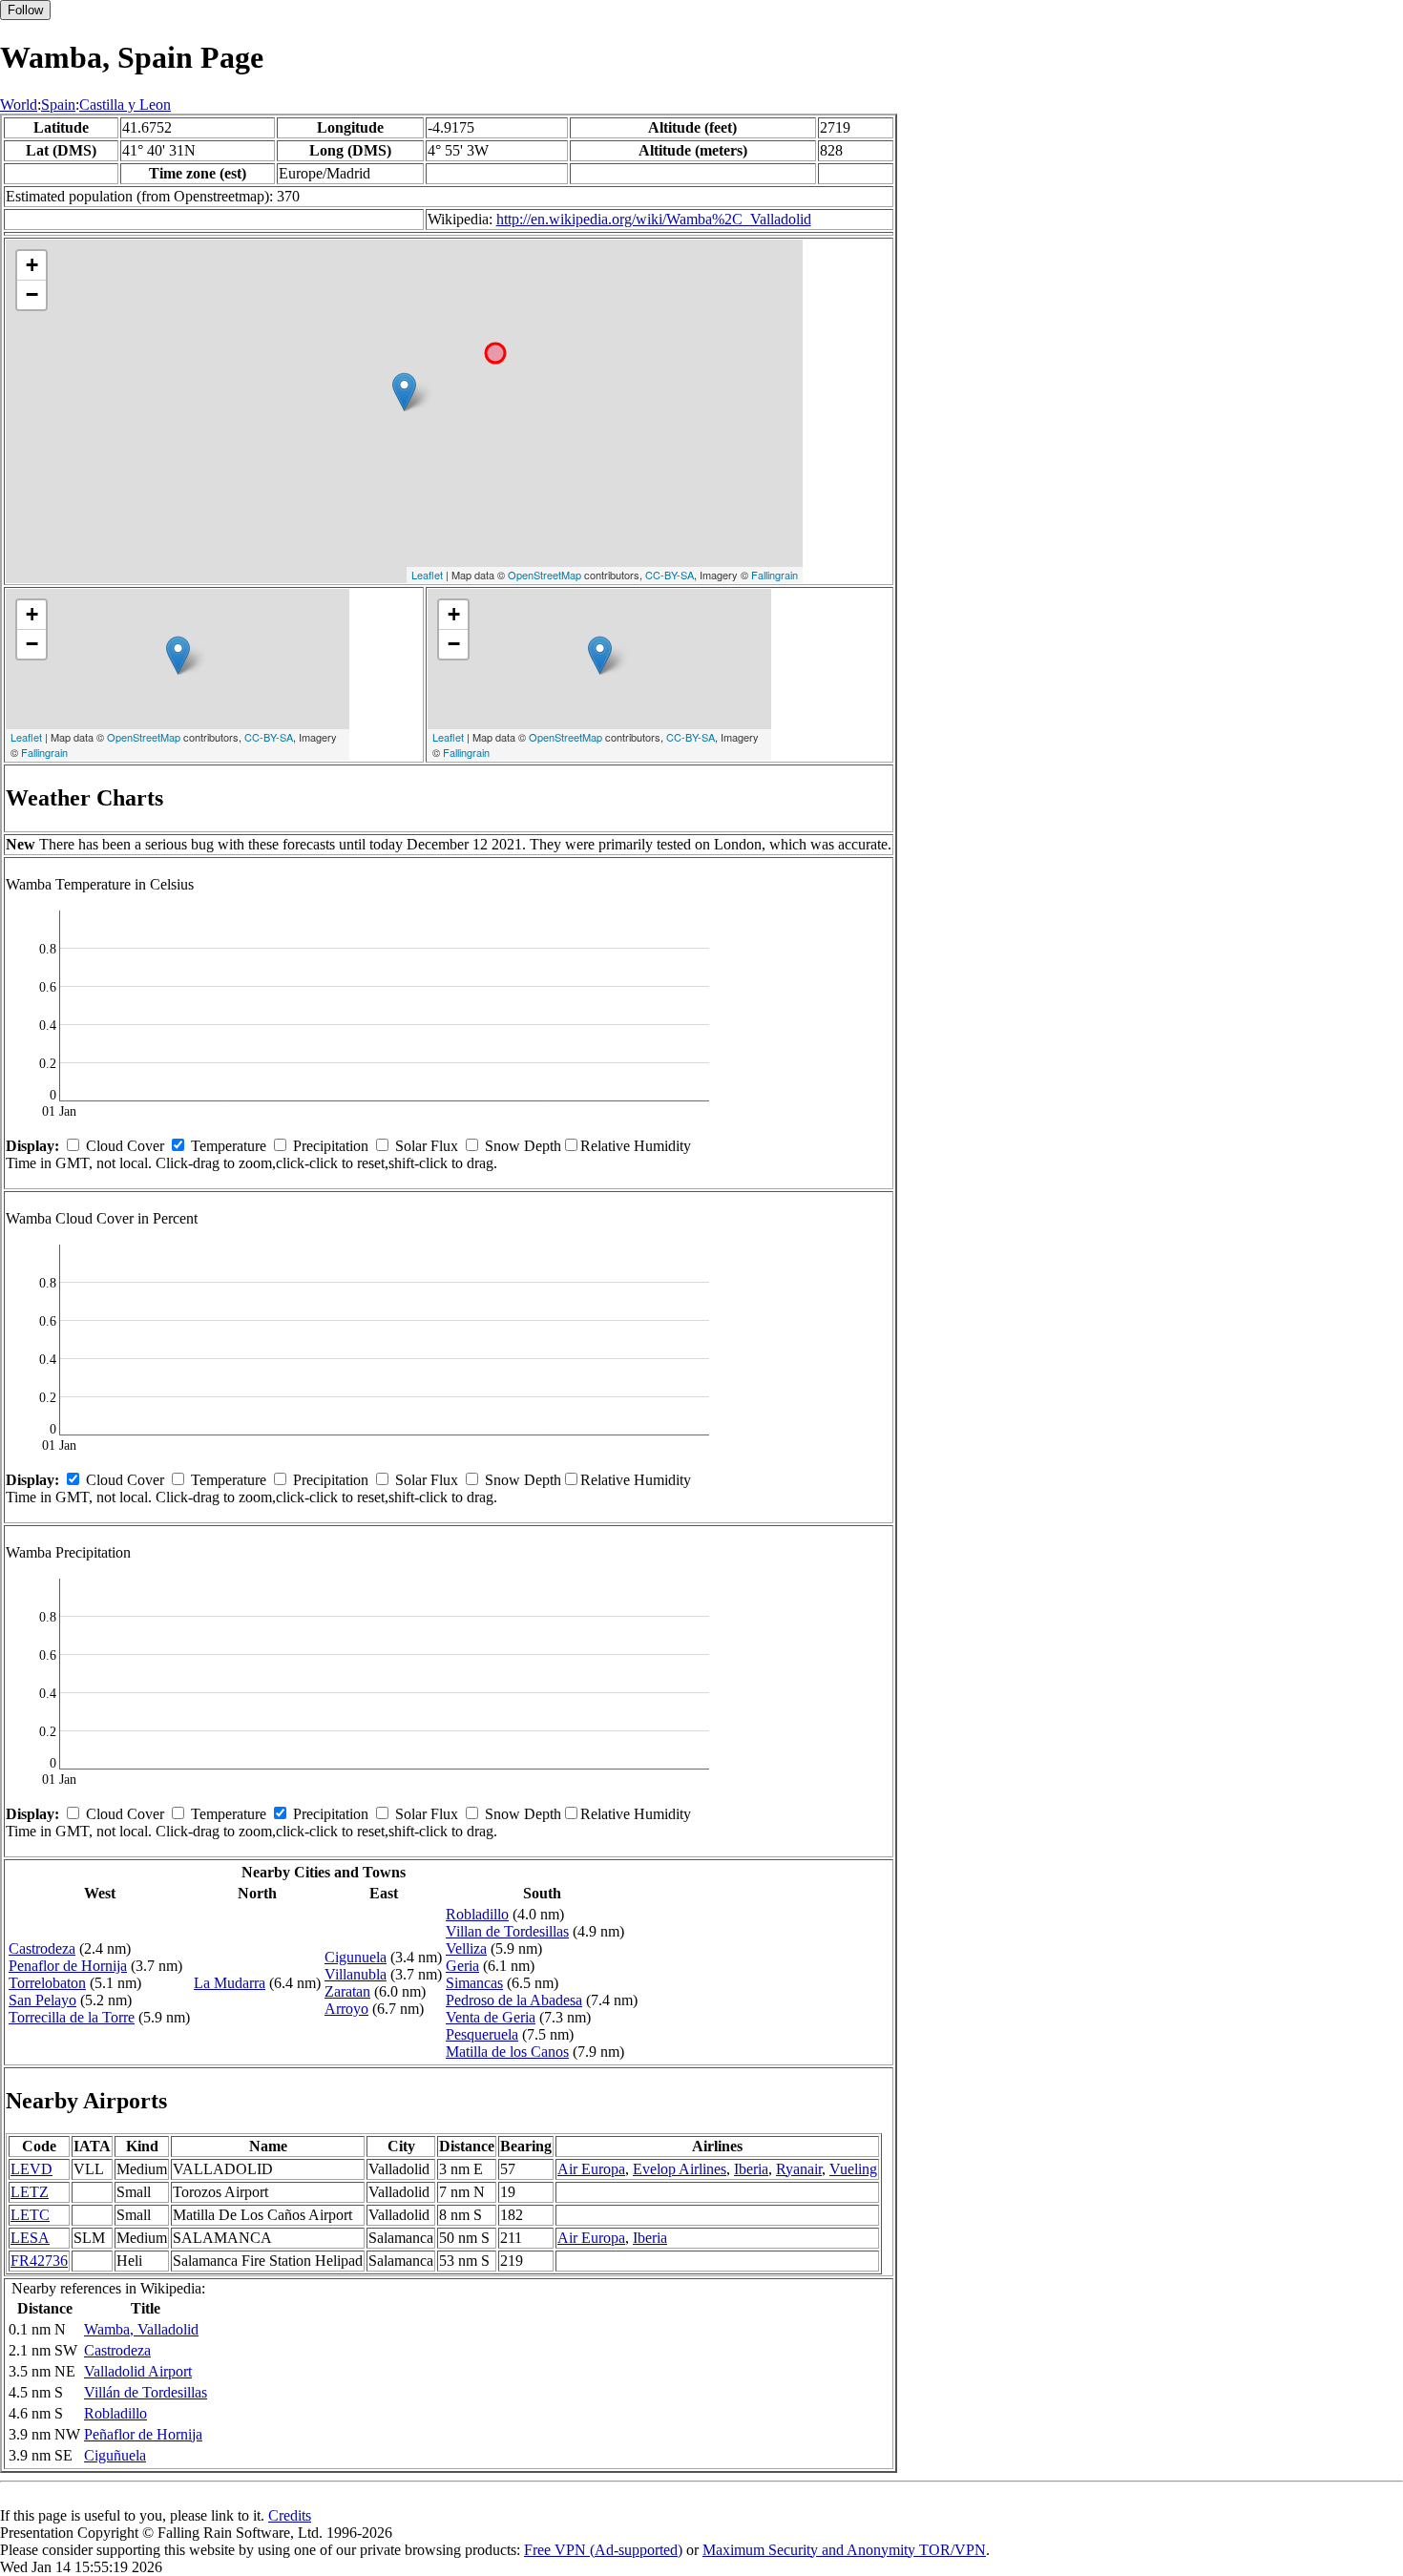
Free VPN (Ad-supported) (603, 2550)
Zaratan (347, 1991)
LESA (30, 2238)
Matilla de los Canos (507, 2052)
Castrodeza (42, 1948)
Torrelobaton (47, 1983)
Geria (462, 1966)
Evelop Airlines (680, 2169)
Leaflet (427, 575)
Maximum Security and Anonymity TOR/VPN (844, 2550)
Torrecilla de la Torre (72, 2017)
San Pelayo (42, 2000)
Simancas (474, 1983)
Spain (58, 105)
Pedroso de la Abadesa (514, 2000)
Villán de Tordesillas (146, 2392)
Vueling (853, 2169)
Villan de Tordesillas (507, 1931)
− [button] (32, 294)
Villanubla (356, 1974)
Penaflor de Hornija (68, 1966)
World (19, 105)
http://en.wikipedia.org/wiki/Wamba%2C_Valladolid (654, 219)
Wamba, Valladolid (141, 2329)
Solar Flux (427, 1146)
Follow (25, 10)
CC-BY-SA (670, 575)
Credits (290, 2515)
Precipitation (331, 1146)
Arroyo (346, 2009)
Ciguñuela (115, 2455)
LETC (30, 2215)
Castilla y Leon (125, 105)
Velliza (466, 1948)
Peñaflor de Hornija (143, 2434)
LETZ (30, 2192)
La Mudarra (230, 1983)
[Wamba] (404, 392)
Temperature (229, 1146)
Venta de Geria (491, 2017)
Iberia (751, 2169)
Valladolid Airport (138, 2371)
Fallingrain (775, 575)
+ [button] (32, 265)
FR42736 (39, 2261)
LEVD (31, 2169)
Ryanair (799, 2169)
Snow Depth (523, 1146)
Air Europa (591, 2169)
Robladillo (477, 1914)
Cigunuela (356, 1957)
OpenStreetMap (544, 575)
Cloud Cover (125, 1146)
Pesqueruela (482, 2034)
